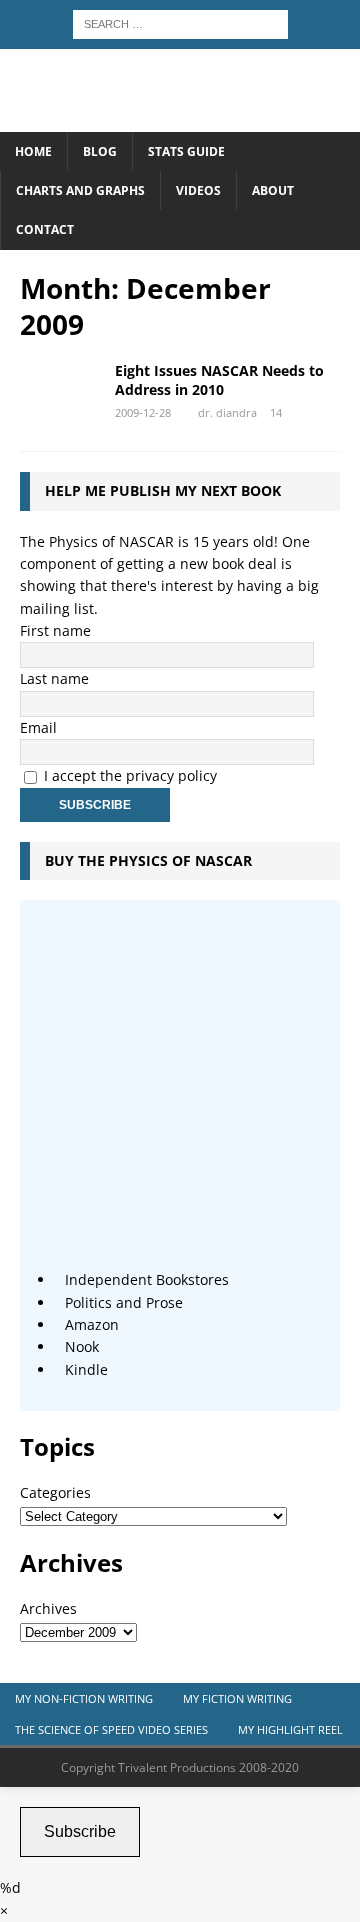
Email (38, 727)
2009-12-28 (143, 412)
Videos (198, 190)
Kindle (86, 1369)
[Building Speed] (180, 120)
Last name (54, 678)
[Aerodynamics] (60, 392)
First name (55, 630)
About (273, 190)
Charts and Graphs (80, 190)
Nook (82, 1346)
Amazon (92, 1324)
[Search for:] (180, 22)
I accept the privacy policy (130, 775)
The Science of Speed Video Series (111, 1729)
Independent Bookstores (147, 1279)
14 (276, 412)
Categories (55, 1492)
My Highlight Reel (290, 1729)
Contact (45, 229)
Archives (48, 1608)
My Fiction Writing (237, 1698)
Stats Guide (186, 151)
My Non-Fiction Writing (84, 1698)
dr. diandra (227, 412)
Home (33, 151)
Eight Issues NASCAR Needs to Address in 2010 (219, 379)
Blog (100, 151)
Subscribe (80, 1831)
